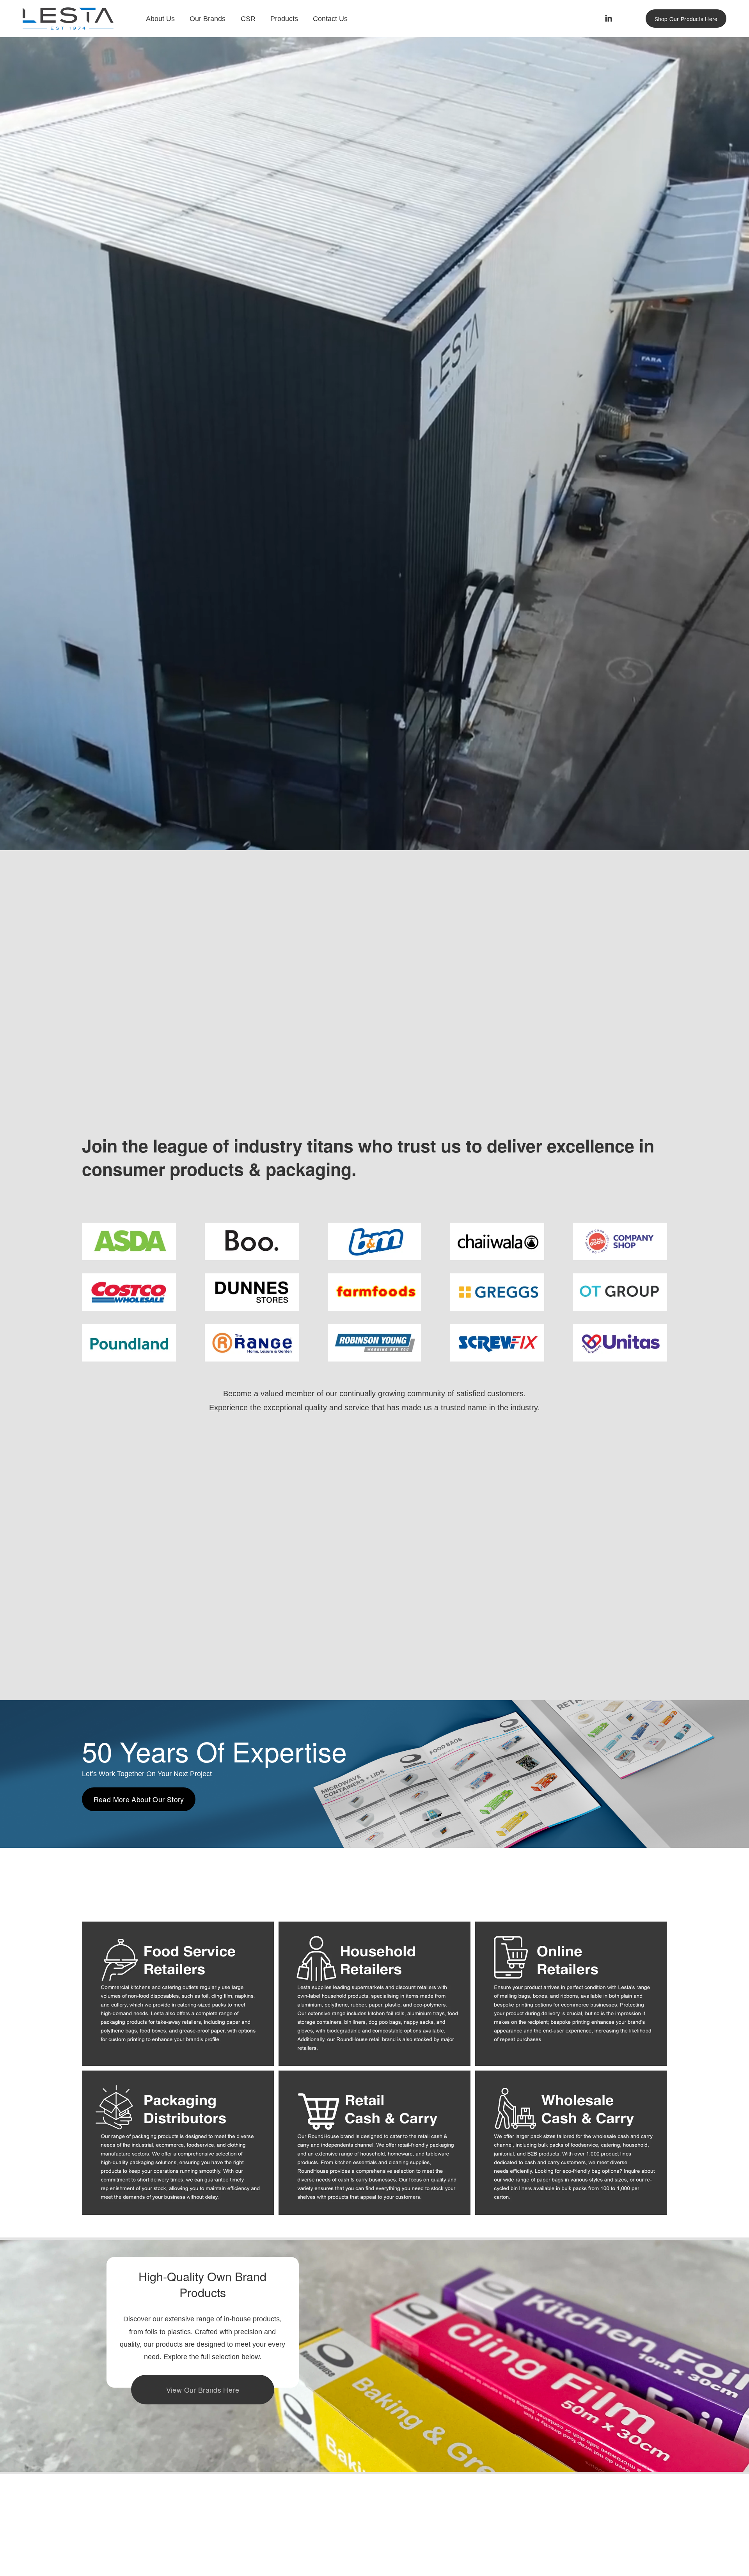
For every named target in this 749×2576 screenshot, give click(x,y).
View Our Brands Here (203, 2390)
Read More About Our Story (139, 1799)
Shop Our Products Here (686, 19)
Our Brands (208, 19)
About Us (160, 19)
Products (284, 19)
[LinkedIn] (608, 19)
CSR (248, 19)
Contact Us (330, 19)
